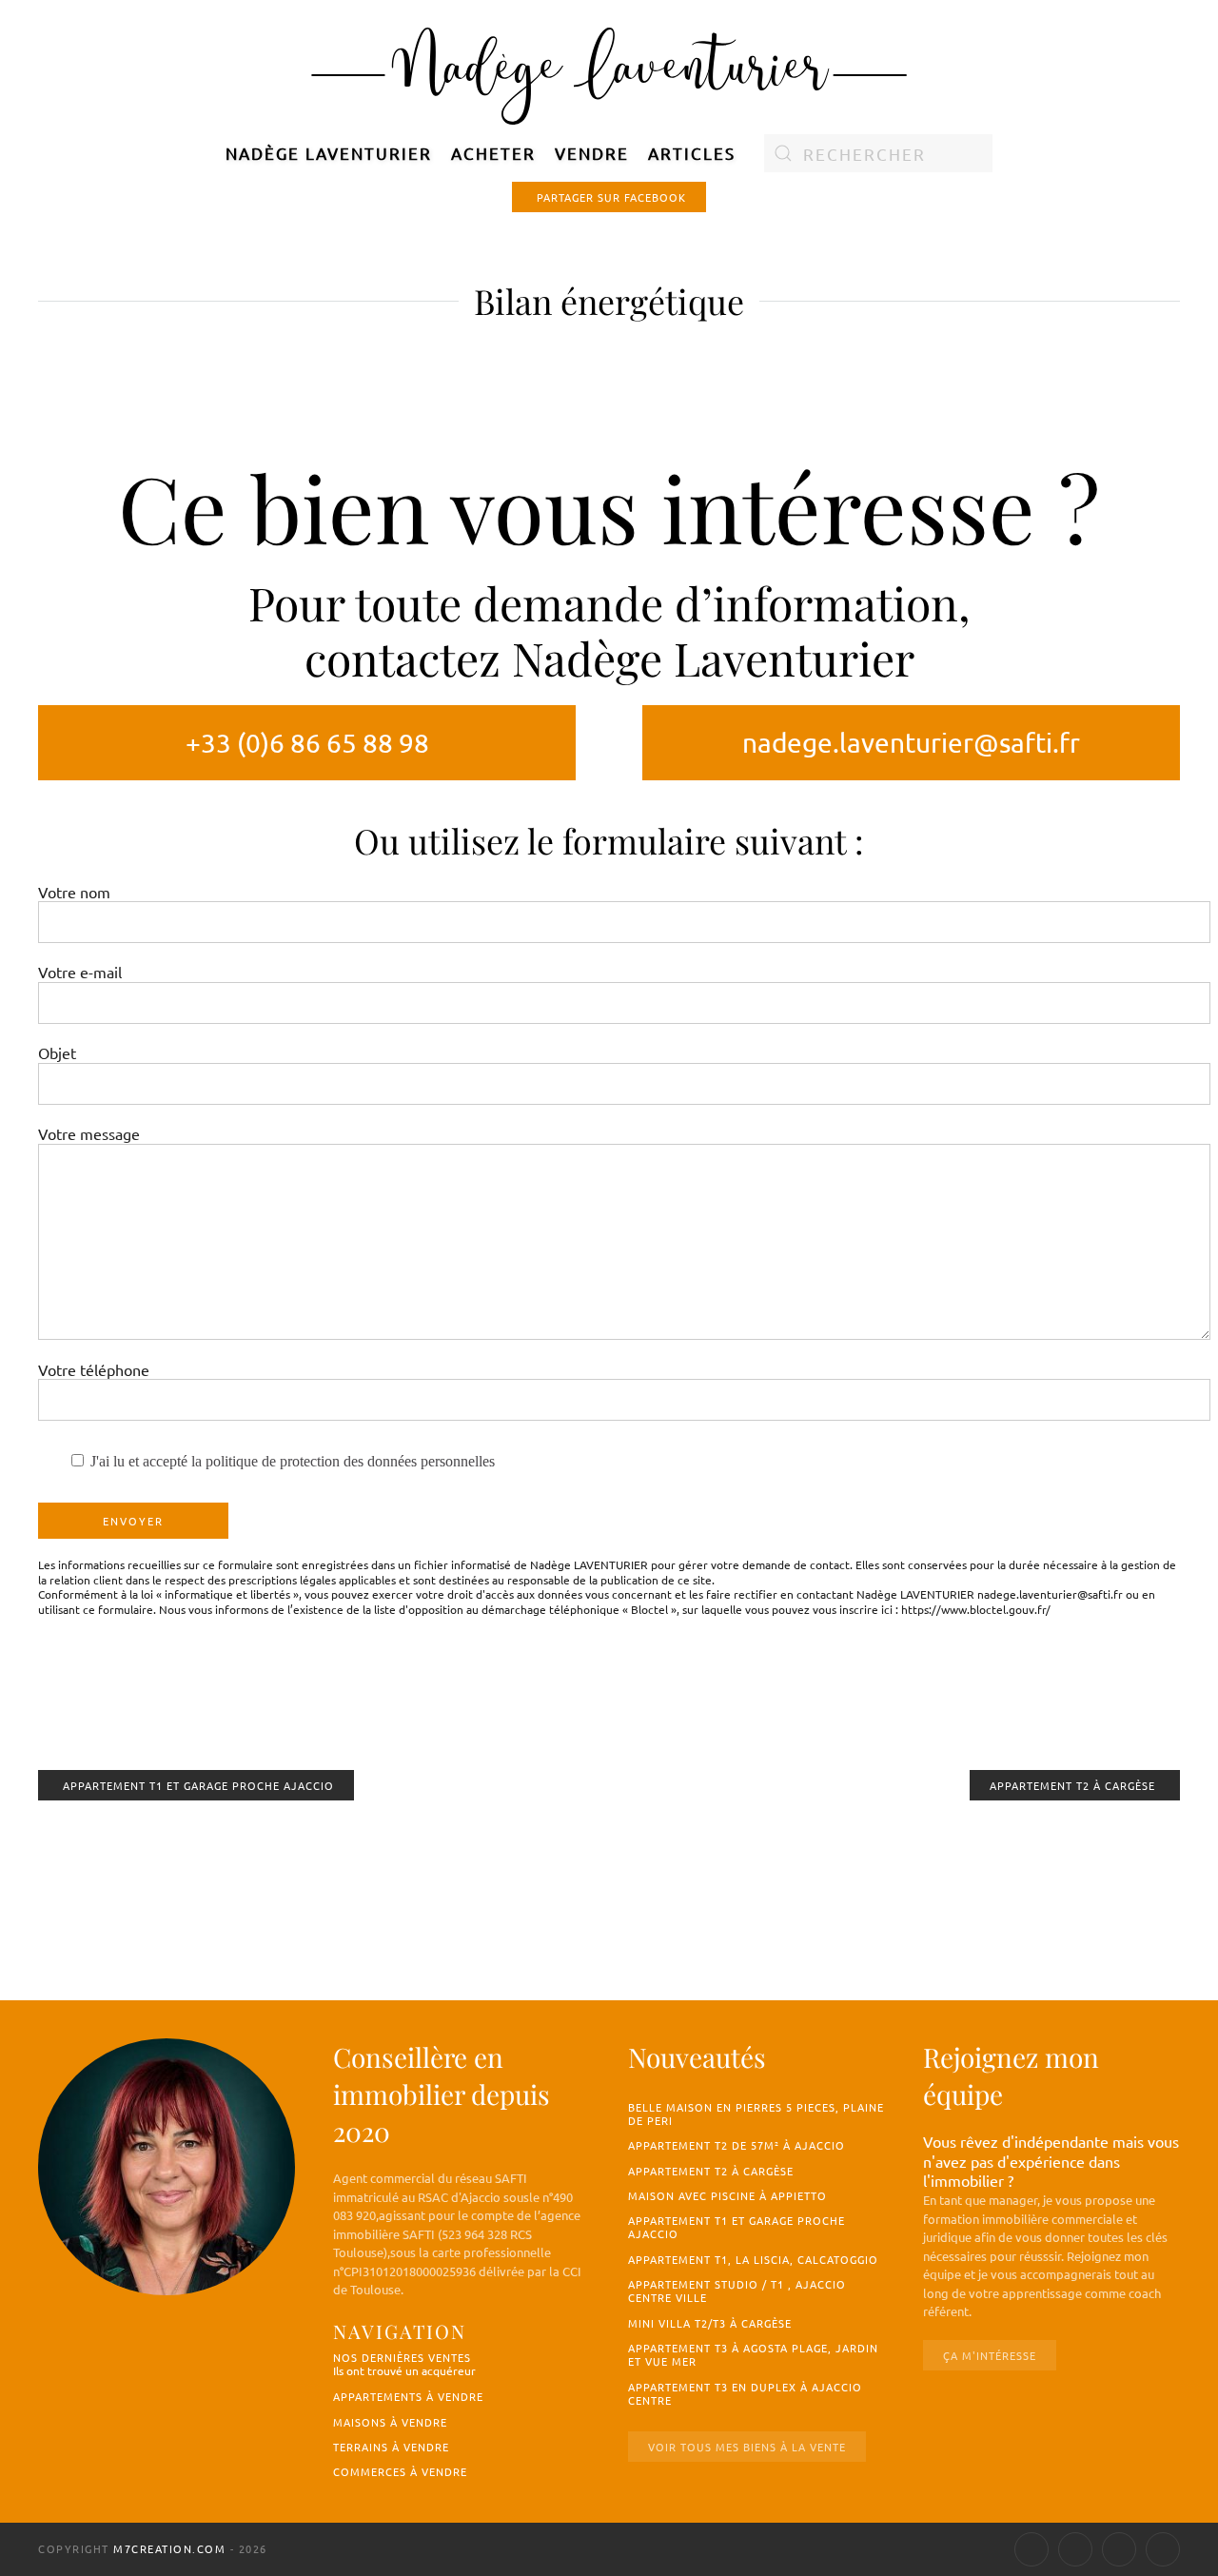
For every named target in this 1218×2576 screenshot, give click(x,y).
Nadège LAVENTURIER (329, 153)
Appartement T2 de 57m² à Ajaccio (737, 2145)
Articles (692, 153)
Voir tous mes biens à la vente (747, 2447)
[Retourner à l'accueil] (609, 72)
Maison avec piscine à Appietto (727, 2195)
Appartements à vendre (408, 2396)
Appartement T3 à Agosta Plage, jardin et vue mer (753, 2354)
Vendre (592, 153)
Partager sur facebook (611, 197)
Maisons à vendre (390, 2422)
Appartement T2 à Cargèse (1072, 1785)
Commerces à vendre (400, 2471)
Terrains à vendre (391, 2447)
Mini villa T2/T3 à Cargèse (710, 2323)
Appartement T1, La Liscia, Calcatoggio (753, 2259)
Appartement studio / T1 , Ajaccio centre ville (737, 2291)
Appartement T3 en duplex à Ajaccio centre (745, 2393)
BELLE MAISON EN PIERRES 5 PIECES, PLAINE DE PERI (756, 2114)
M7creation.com (169, 2548)
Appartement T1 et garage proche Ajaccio (198, 1785)
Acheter (493, 153)
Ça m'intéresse (990, 2355)
